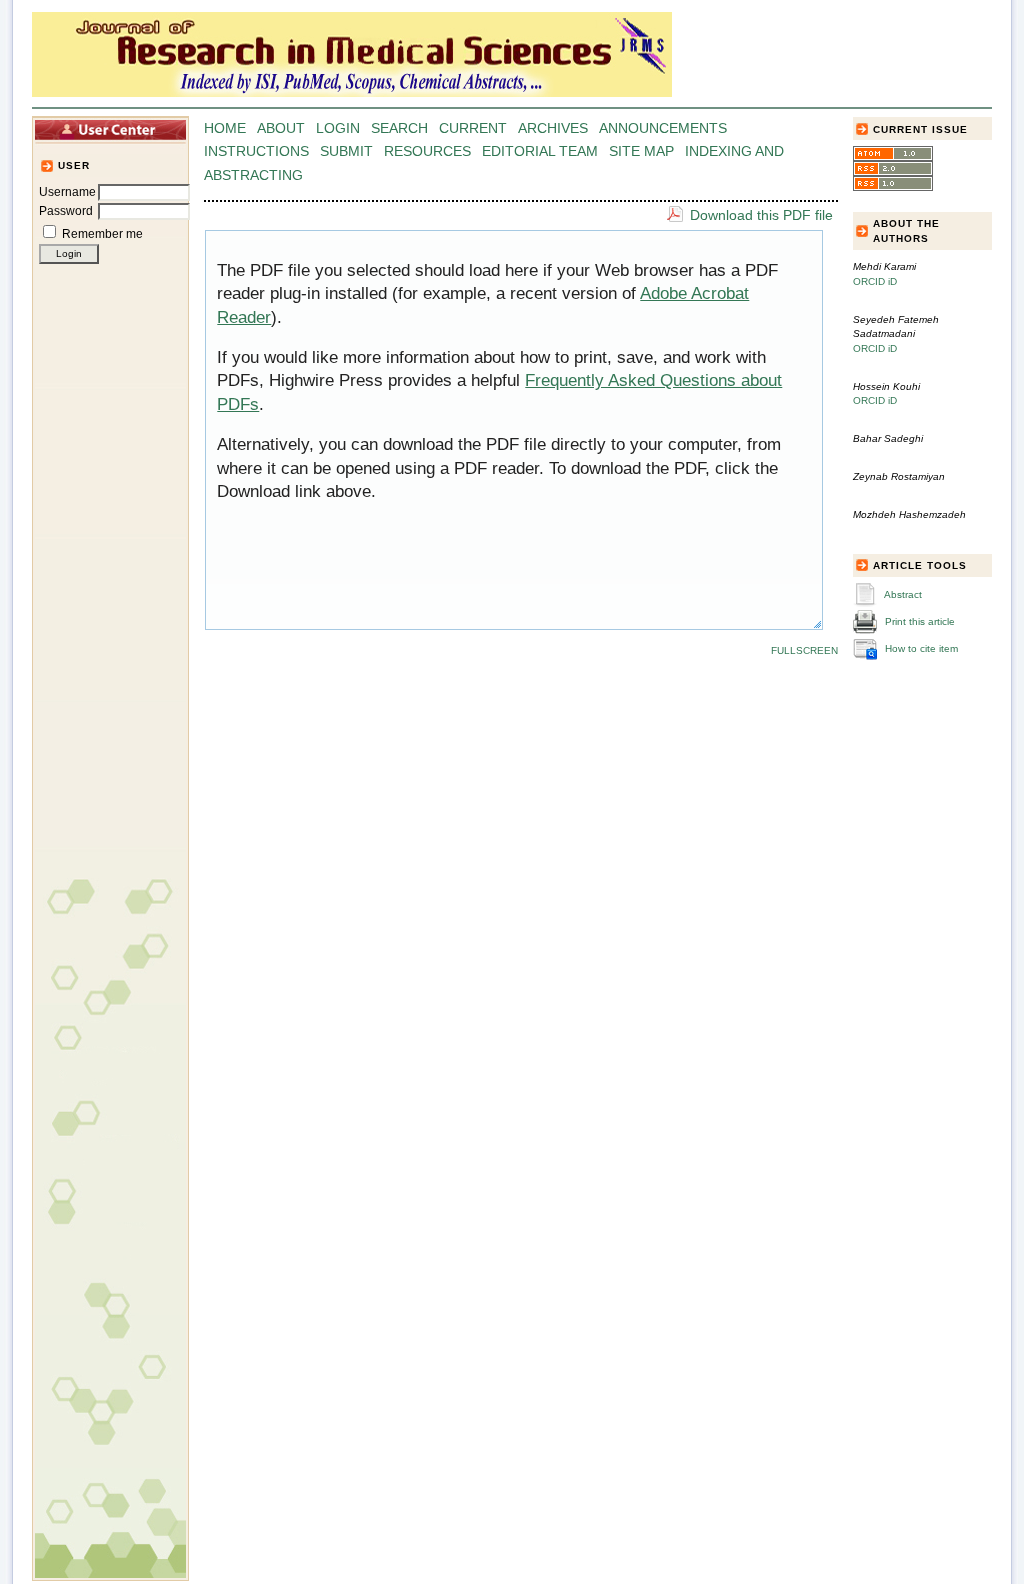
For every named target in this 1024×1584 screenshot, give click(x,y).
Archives (553, 128)
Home (225, 128)
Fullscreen (804, 650)
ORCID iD (875, 281)
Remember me (102, 234)
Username (67, 192)
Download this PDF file (761, 215)
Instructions (256, 151)
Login (338, 128)
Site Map (641, 151)
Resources (427, 151)
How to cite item (921, 648)
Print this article (920, 621)
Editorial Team (540, 151)
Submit (346, 151)
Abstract (903, 594)
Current (473, 128)
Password (66, 211)
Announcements (663, 128)
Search (399, 128)
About (281, 128)
